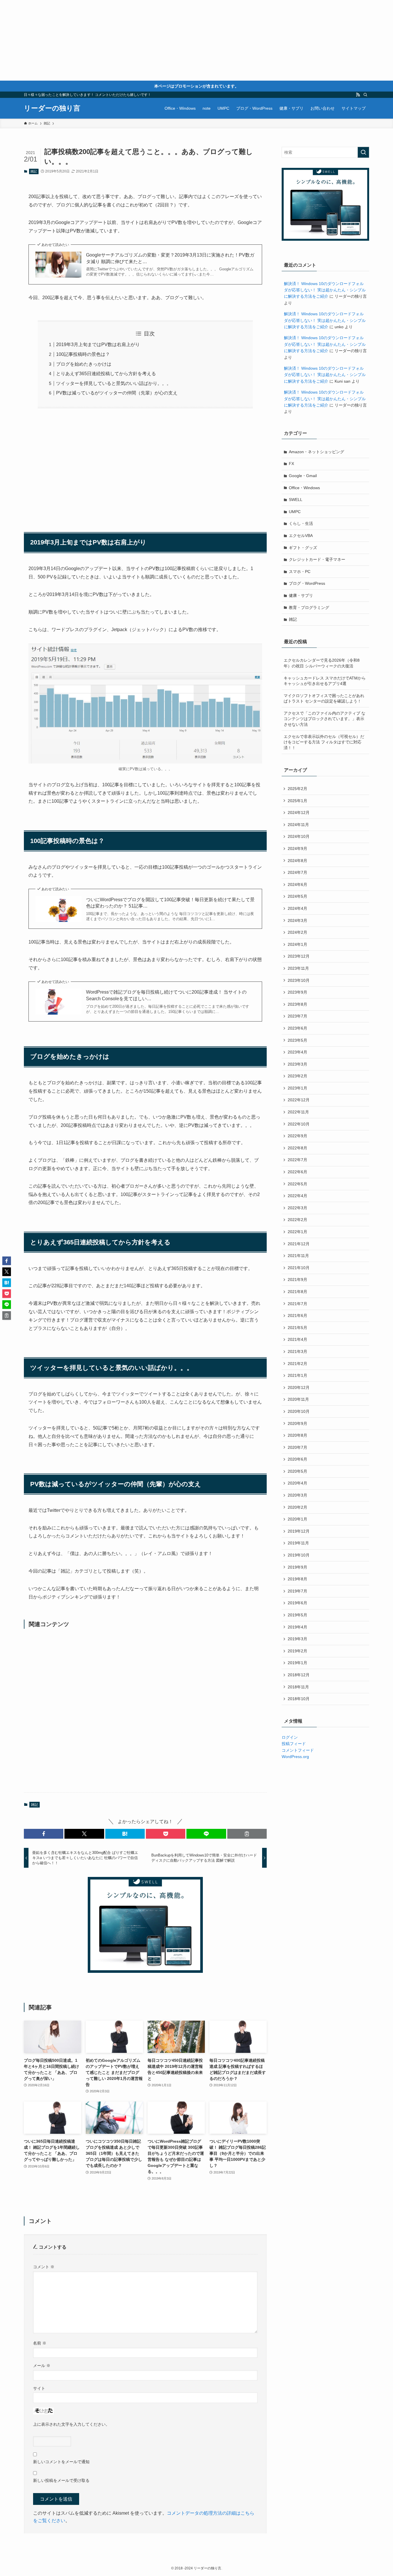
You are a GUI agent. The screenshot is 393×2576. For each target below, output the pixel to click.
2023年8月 (297, 1004)
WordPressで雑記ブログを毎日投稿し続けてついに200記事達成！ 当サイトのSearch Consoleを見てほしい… (166, 995)
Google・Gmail (303, 476)
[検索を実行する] (363, 152)
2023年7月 (297, 1016)
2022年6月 (297, 1172)
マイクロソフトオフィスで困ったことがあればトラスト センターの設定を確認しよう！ (324, 698)
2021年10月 (299, 1268)
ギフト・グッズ (303, 548)
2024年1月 (297, 944)
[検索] (365, 95)
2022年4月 (297, 1196)
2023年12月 (299, 956)
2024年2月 (297, 932)
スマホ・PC (300, 572)
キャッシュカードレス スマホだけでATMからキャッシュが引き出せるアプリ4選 (325, 681)
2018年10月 (299, 1699)
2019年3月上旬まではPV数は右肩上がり (98, 344)
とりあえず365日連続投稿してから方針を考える (106, 374)
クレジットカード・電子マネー (317, 559)
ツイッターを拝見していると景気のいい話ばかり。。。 (114, 383)
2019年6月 (297, 1603)
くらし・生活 (301, 523)
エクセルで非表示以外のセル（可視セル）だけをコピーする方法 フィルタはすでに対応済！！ (324, 742)
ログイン (290, 1737)
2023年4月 (297, 1052)
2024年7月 (297, 872)
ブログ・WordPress (307, 583)
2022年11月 (298, 1112)
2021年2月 (297, 1364)
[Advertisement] (173, 40)
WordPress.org (295, 1757)
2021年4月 (297, 1339)
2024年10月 (299, 836)
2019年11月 (298, 1543)
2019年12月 (299, 1531)
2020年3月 (297, 1495)
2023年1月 (297, 1088)
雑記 (34, 171)
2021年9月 (297, 1280)
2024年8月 (297, 861)
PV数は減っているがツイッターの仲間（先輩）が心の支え (117, 393)
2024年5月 (297, 896)
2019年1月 (297, 1663)
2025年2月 (297, 789)
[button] (44, 1834)
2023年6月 (297, 1028)
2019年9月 (297, 1567)
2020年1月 (297, 1519)
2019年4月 (297, 1627)
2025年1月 (297, 801)
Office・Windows (304, 488)
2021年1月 (297, 1375)
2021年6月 (297, 1315)
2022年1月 (297, 1232)
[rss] (358, 95)
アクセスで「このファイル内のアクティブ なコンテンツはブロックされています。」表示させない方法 (325, 719)
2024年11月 (298, 825)
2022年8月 (297, 1148)
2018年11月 (298, 1687)
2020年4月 (297, 1483)
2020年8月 (297, 1435)
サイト (39, 2388)
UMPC (295, 512)
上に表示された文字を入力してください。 (71, 2424)
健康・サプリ (301, 595)
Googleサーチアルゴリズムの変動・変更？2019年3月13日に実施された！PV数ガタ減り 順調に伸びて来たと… (170, 258)
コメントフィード (298, 1750)
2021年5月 (297, 1328)
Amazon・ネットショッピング (316, 452)
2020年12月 (299, 1387)
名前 (40, 2343)
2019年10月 (299, 1555)
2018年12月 (299, 1675)
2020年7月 (297, 1447)
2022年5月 (297, 1184)
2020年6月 (297, 1459)
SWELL (296, 500)
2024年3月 (297, 920)
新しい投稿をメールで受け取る (61, 2480)
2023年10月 (299, 980)
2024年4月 (297, 908)
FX (291, 464)
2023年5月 (297, 1040)
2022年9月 (297, 1136)
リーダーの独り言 (52, 108)
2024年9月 (297, 848)
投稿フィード (294, 1744)
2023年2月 (297, 1076)
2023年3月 (297, 1064)
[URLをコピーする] (247, 1834)
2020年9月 (297, 1423)
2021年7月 (297, 1304)
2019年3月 (297, 1639)
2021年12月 (299, 1244)
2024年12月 (299, 813)
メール (42, 2366)
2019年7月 (297, 1591)
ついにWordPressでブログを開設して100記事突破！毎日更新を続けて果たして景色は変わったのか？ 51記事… (170, 903)
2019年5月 (297, 1615)
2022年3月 (297, 1208)
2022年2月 (297, 1220)
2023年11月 (298, 968)
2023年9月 (297, 992)
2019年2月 (297, 1651)
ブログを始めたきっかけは (84, 364)
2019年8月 (297, 1579)
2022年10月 (299, 1124)
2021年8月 (297, 1292)
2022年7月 (297, 1160)
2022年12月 (299, 1100)
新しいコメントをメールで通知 (61, 2462)
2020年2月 (297, 1507)
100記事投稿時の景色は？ (83, 354)
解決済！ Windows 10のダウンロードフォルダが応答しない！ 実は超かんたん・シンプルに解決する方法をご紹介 (325, 290)
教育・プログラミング (309, 608)
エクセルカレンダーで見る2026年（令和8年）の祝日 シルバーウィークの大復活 (322, 663)
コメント (44, 2267)
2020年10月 (299, 1411)
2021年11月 (298, 1256)
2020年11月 (298, 1399)
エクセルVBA (301, 536)
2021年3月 (297, 1351)
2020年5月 (297, 1471)
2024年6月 (297, 884)
